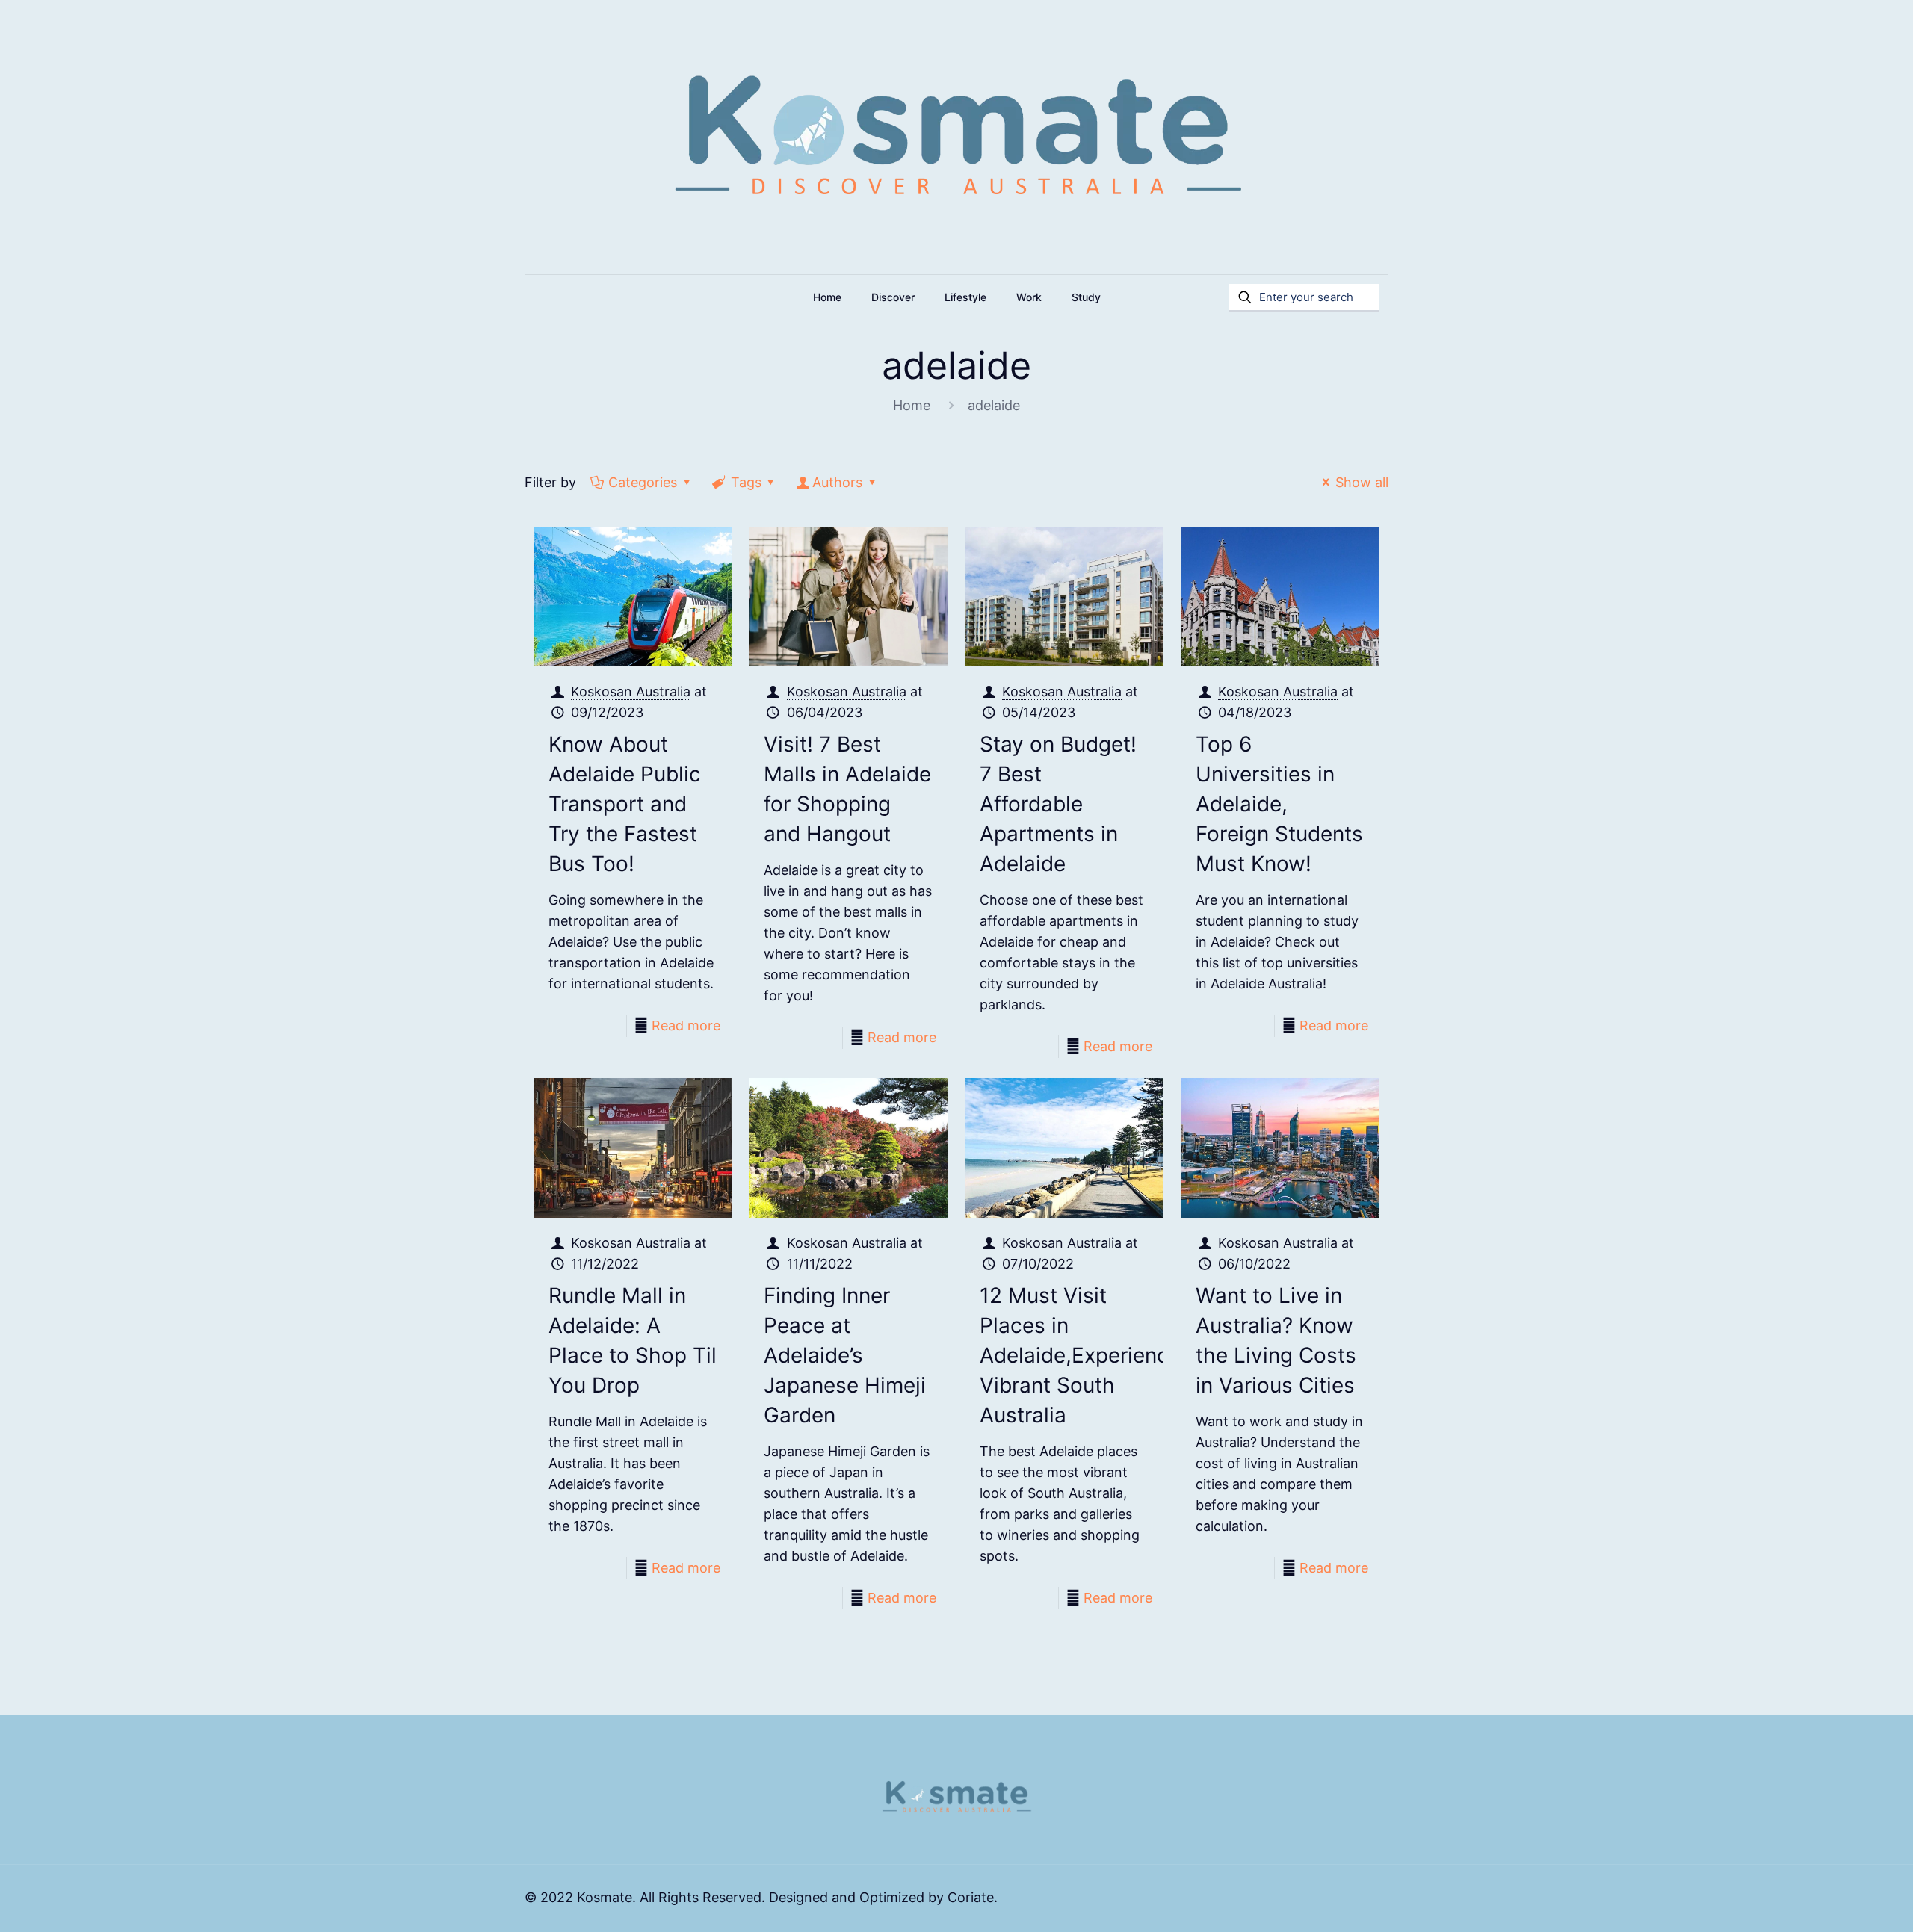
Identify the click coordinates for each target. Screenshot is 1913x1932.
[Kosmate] (957, 137)
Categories (643, 482)
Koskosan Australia (631, 691)
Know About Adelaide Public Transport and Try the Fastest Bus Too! (625, 804)
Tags (746, 482)
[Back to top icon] (1841, 1901)
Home (912, 405)
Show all (1362, 482)
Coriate (971, 1897)
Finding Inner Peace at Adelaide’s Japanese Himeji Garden (845, 1355)
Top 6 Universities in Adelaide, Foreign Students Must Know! (1279, 804)
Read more (686, 1025)
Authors (837, 482)
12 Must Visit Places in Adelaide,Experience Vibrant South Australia (1080, 1355)
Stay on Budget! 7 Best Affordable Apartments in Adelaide (1058, 804)
